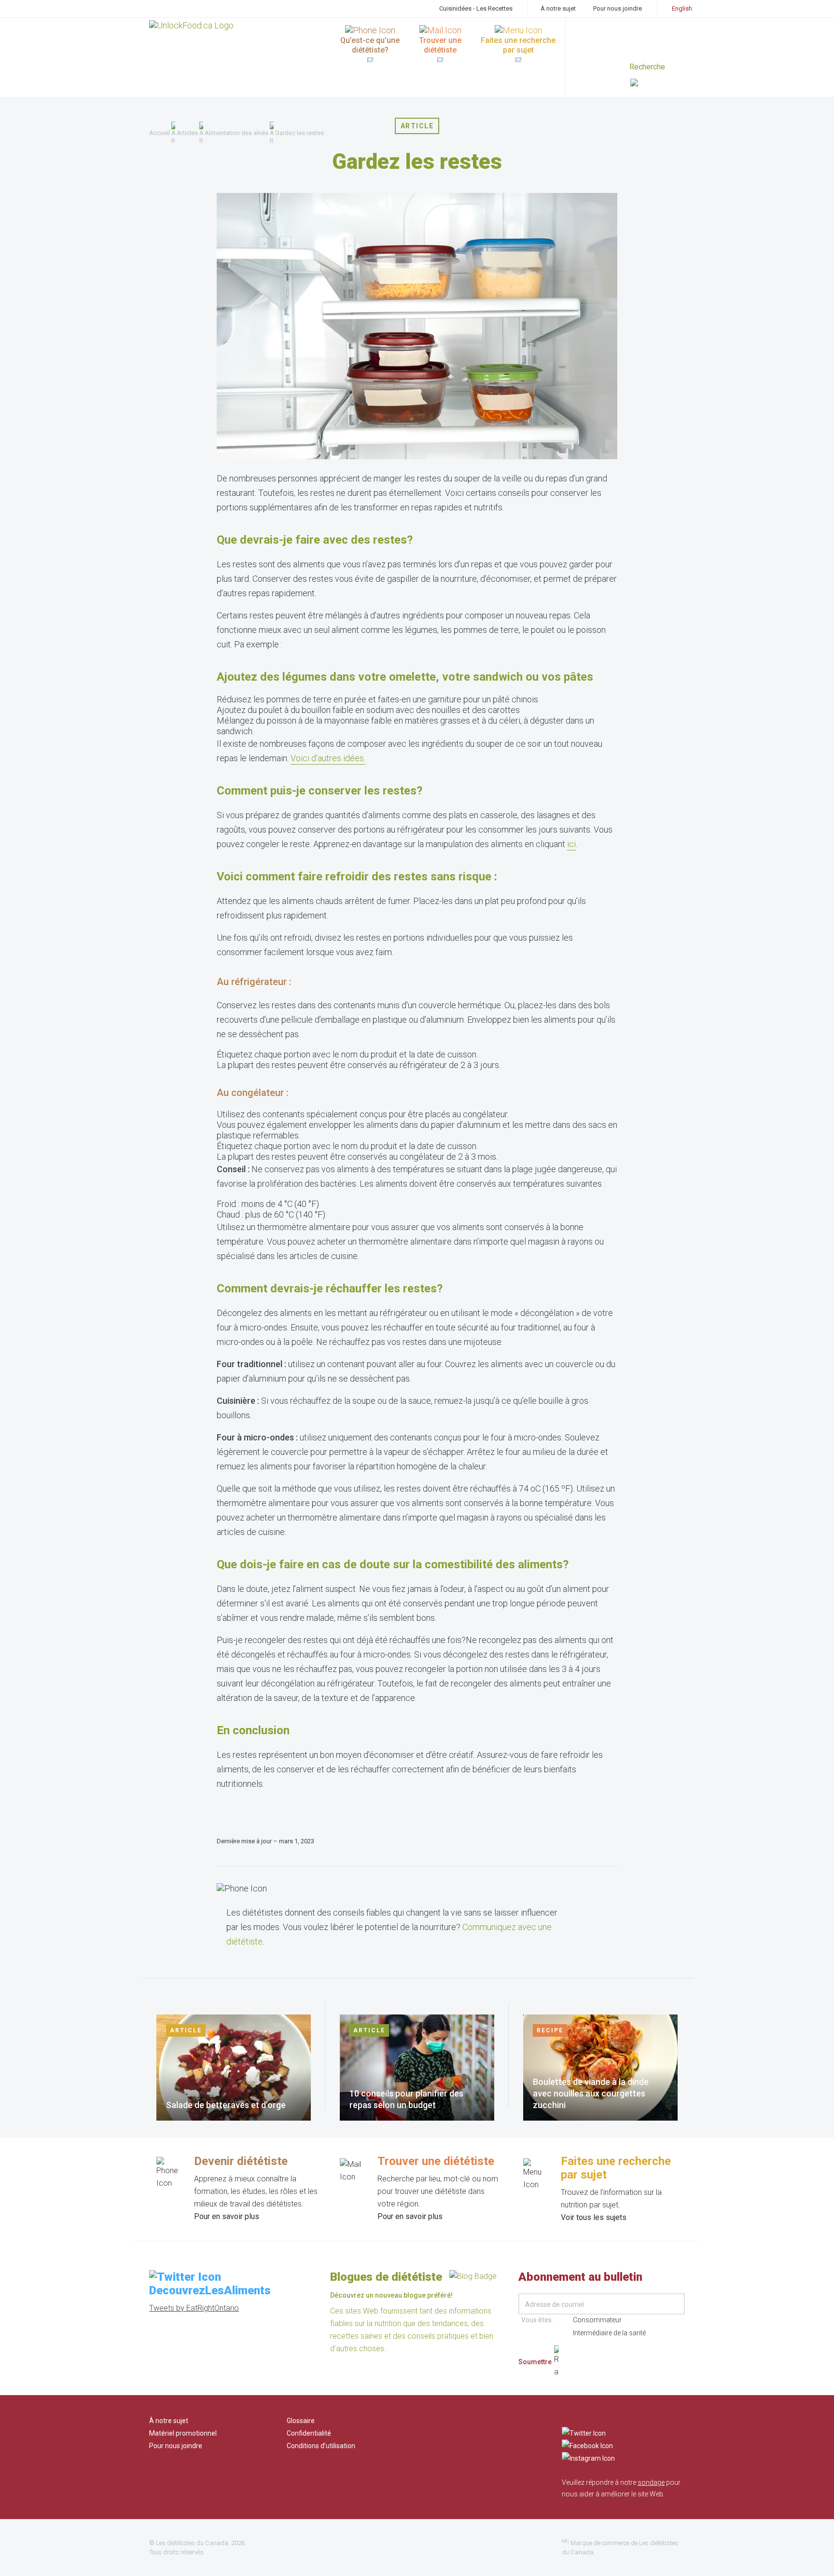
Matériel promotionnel (183, 2433)
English (682, 8)
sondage (651, 2482)
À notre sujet (558, 8)
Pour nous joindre (618, 8)
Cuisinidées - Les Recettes (476, 8)
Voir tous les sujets (594, 2217)
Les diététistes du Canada (192, 2543)
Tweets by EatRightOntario (194, 2308)
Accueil (160, 133)
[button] (658, 84)
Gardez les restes (299, 133)
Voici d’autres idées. (328, 758)
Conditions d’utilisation (321, 2446)
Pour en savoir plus (227, 2216)
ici (571, 844)
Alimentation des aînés (236, 133)
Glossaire (301, 2421)
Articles (187, 133)
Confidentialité (309, 2433)
